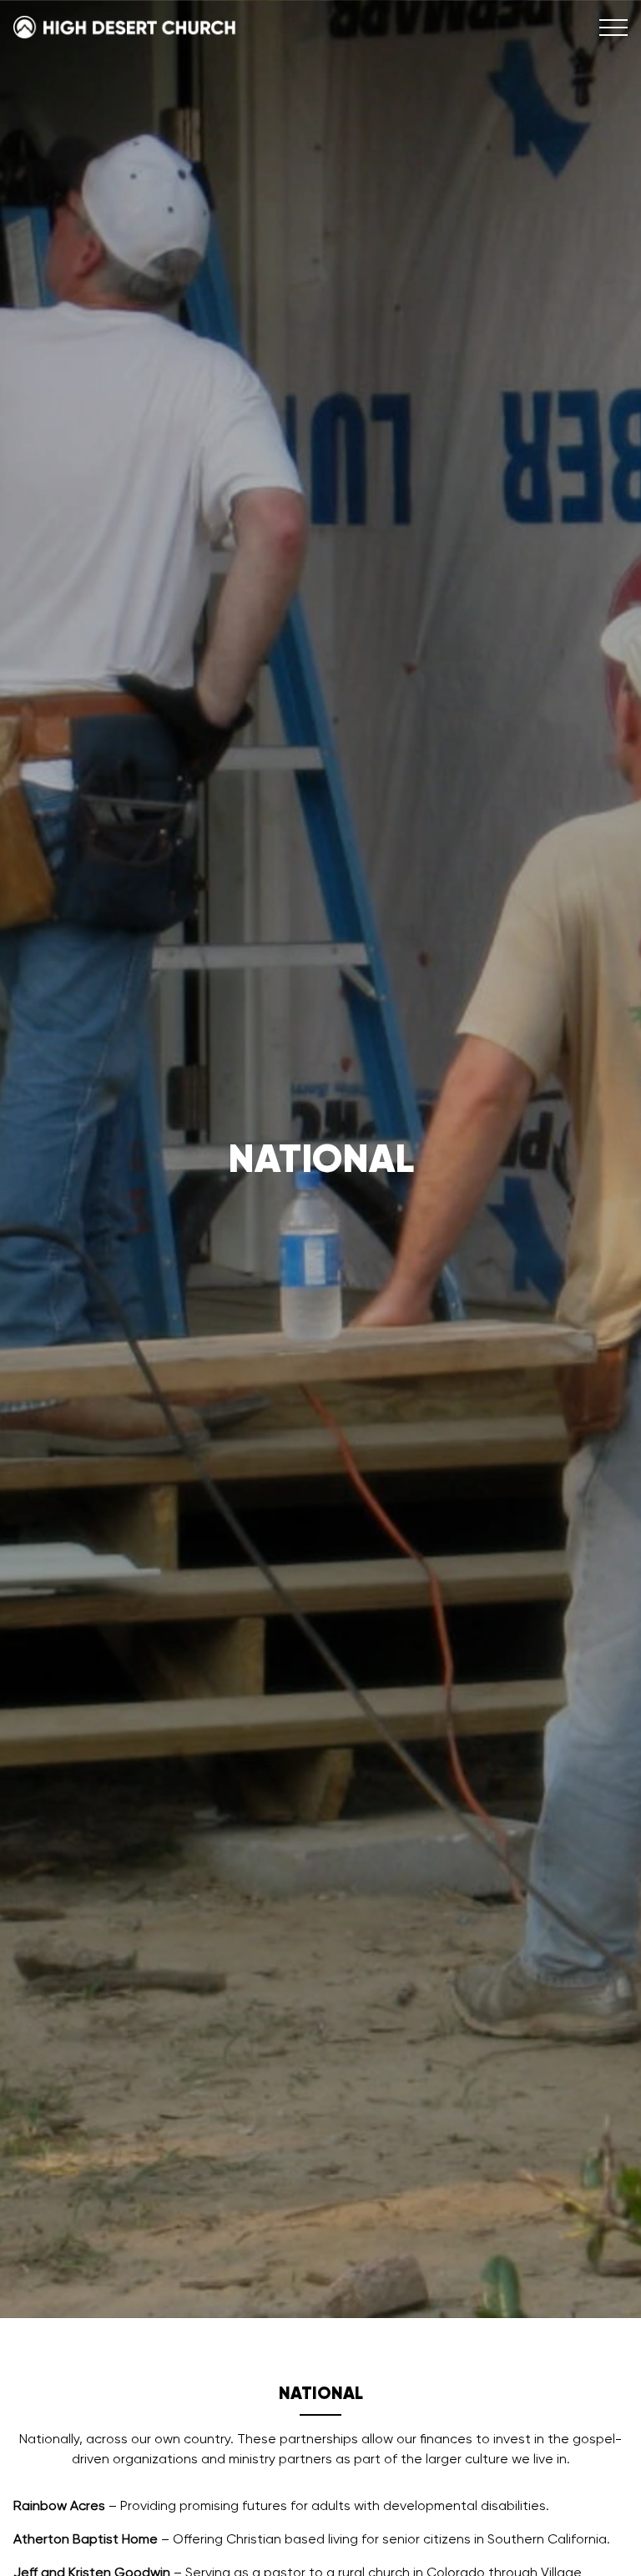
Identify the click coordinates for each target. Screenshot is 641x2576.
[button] (613, 28)
